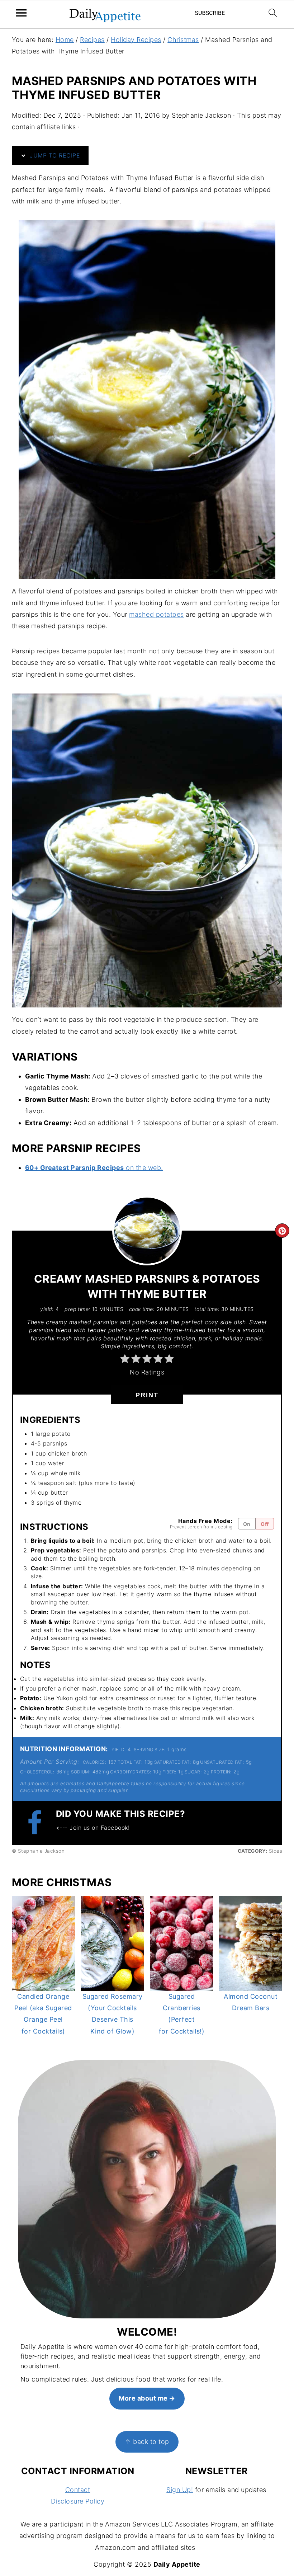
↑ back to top (147, 2442)
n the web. (147, 1168)
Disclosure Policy (78, 2501)
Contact (78, 2490)
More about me (143, 2398)
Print (147, 1395)
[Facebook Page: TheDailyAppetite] (38, 1822)
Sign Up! (180, 2490)
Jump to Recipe (54, 155)
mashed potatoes (157, 614)
